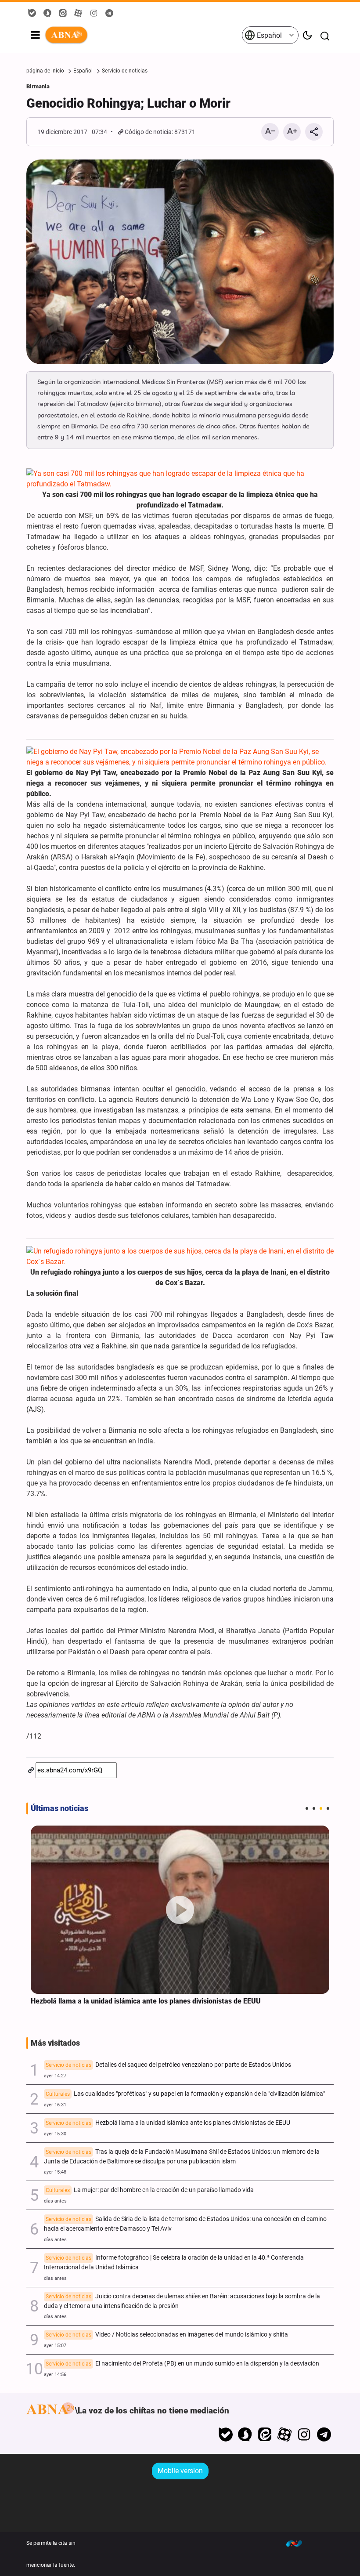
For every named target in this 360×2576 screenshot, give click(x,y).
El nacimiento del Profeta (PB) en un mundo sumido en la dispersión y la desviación (182, 2364)
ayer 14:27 (55, 2076)
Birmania (38, 86)
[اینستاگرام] (304, 2435)
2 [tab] (314, 1808)
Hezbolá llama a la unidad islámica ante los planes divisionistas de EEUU (146, 2001)
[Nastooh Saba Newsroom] (299, 2543)
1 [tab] (307, 1808)
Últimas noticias (59, 1808)
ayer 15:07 (55, 2346)
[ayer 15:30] (180, 1910)
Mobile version (180, 2471)
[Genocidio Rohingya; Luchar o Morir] (180, 262)
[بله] (225, 2435)
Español (268, 35)
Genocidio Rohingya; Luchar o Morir (128, 103)
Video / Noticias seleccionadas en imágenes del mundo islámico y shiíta (167, 2335)
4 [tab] (328, 1808)
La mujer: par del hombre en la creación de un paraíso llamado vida (150, 2190)
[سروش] (245, 2435)
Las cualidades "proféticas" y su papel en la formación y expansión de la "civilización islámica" (185, 2094)
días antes (55, 2201)
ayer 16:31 (55, 2105)
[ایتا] (265, 2435)
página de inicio (45, 71)
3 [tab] (321, 1808)
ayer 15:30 (55, 2134)
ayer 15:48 (55, 2172)
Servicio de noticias (125, 71)
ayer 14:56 (55, 2375)
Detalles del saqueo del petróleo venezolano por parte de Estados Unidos (168, 2065)
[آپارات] (285, 2435)
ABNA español (143, 35)
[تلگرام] (324, 2435)
